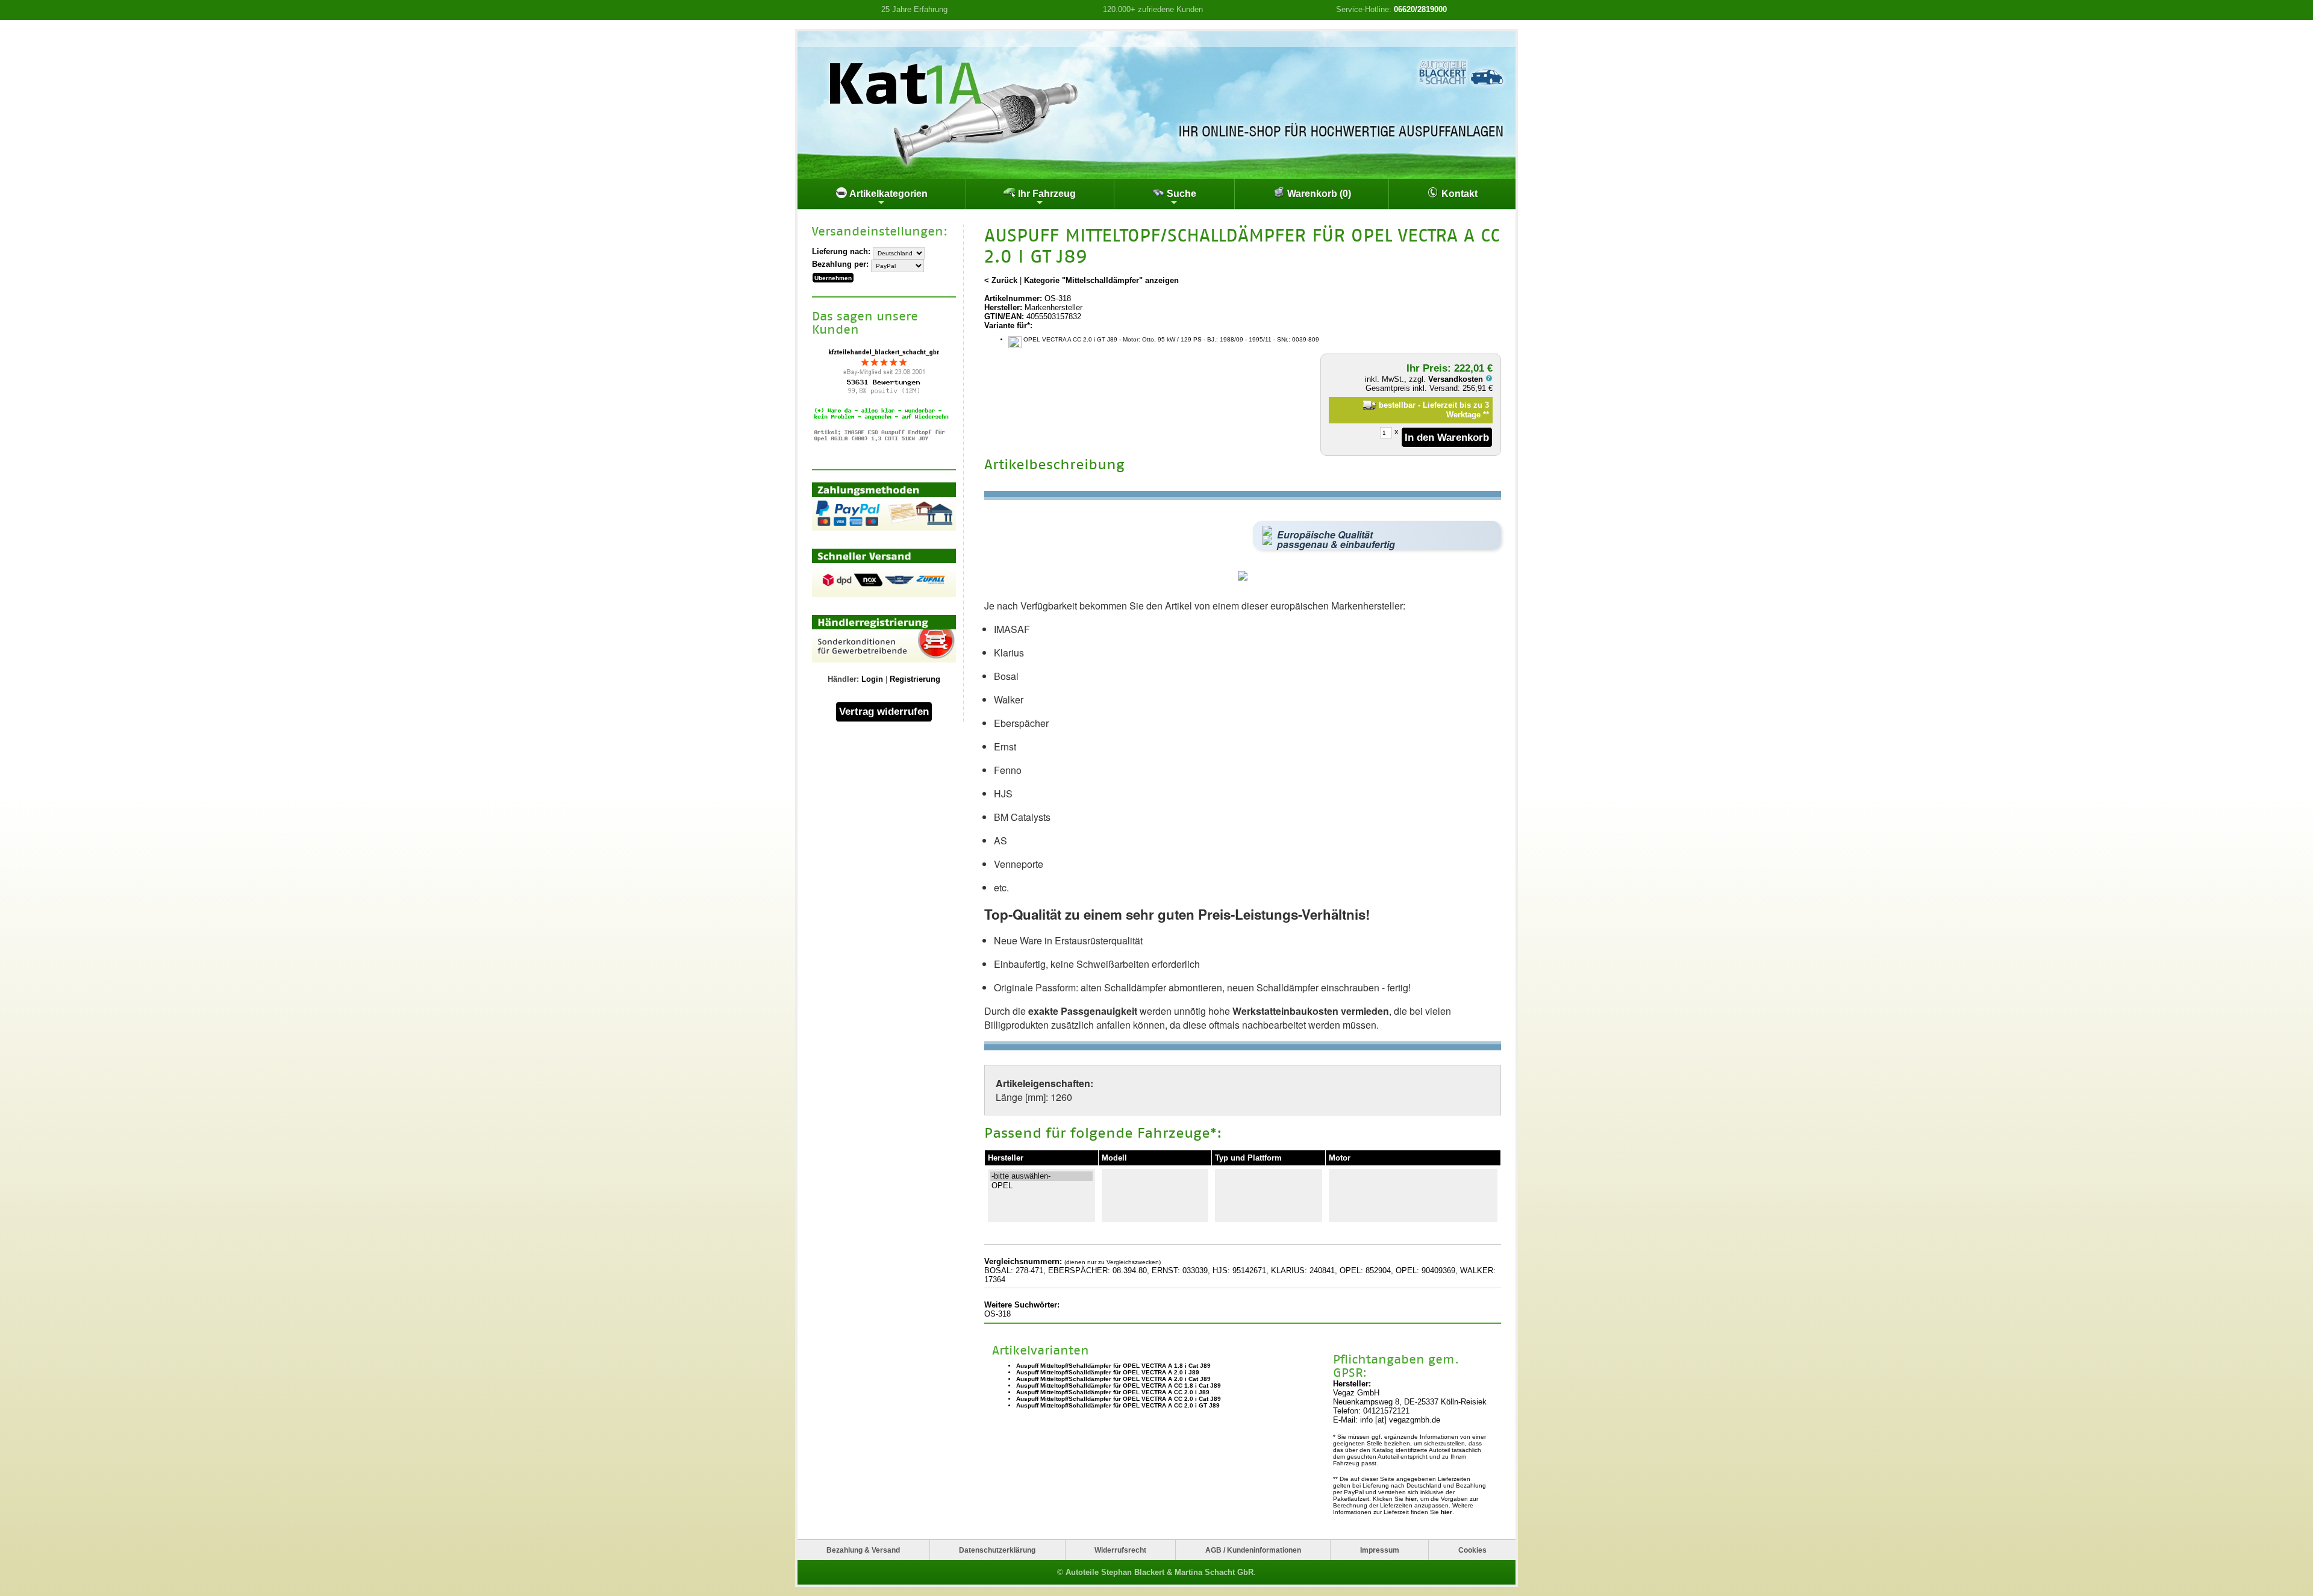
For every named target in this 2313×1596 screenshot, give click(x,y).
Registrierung (915, 679)
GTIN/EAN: (1004, 316)
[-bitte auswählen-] (1041, 1176)
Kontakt (1458, 194)
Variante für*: (1008, 326)
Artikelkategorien (888, 194)
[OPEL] (1041, 1186)
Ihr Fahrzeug (1046, 194)
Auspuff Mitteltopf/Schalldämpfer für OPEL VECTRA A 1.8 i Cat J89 (1113, 1366)
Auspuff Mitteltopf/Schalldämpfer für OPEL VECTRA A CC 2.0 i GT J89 (1118, 1405)
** (1486, 415)
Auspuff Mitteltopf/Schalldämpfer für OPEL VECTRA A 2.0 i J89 (1108, 1372)
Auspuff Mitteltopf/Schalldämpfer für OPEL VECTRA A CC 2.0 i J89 (1113, 1392)
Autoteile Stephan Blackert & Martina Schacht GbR (1160, 1572)
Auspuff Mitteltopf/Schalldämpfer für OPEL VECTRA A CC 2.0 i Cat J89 (1119, 1399)
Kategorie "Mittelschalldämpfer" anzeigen (1101, 280)
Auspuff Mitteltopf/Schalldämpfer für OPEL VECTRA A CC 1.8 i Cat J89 (1119, 1386)
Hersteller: (1003, 307)
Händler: (843, 679)
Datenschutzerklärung (997, 1550)
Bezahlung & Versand (863, 1550)
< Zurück (1001, 280)
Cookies (1472, 1550)
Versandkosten (1457, 379)
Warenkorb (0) (1318, 194)
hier (1411, 1499)
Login (872, 679)
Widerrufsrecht (1120, 1550)
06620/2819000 (1420, 9)
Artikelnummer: (1013, 298)
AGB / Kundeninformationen (1253, 1550)
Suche (1180, 194)
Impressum (1380, 1550)
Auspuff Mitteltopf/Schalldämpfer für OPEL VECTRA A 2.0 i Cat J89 (1113, 1379)
